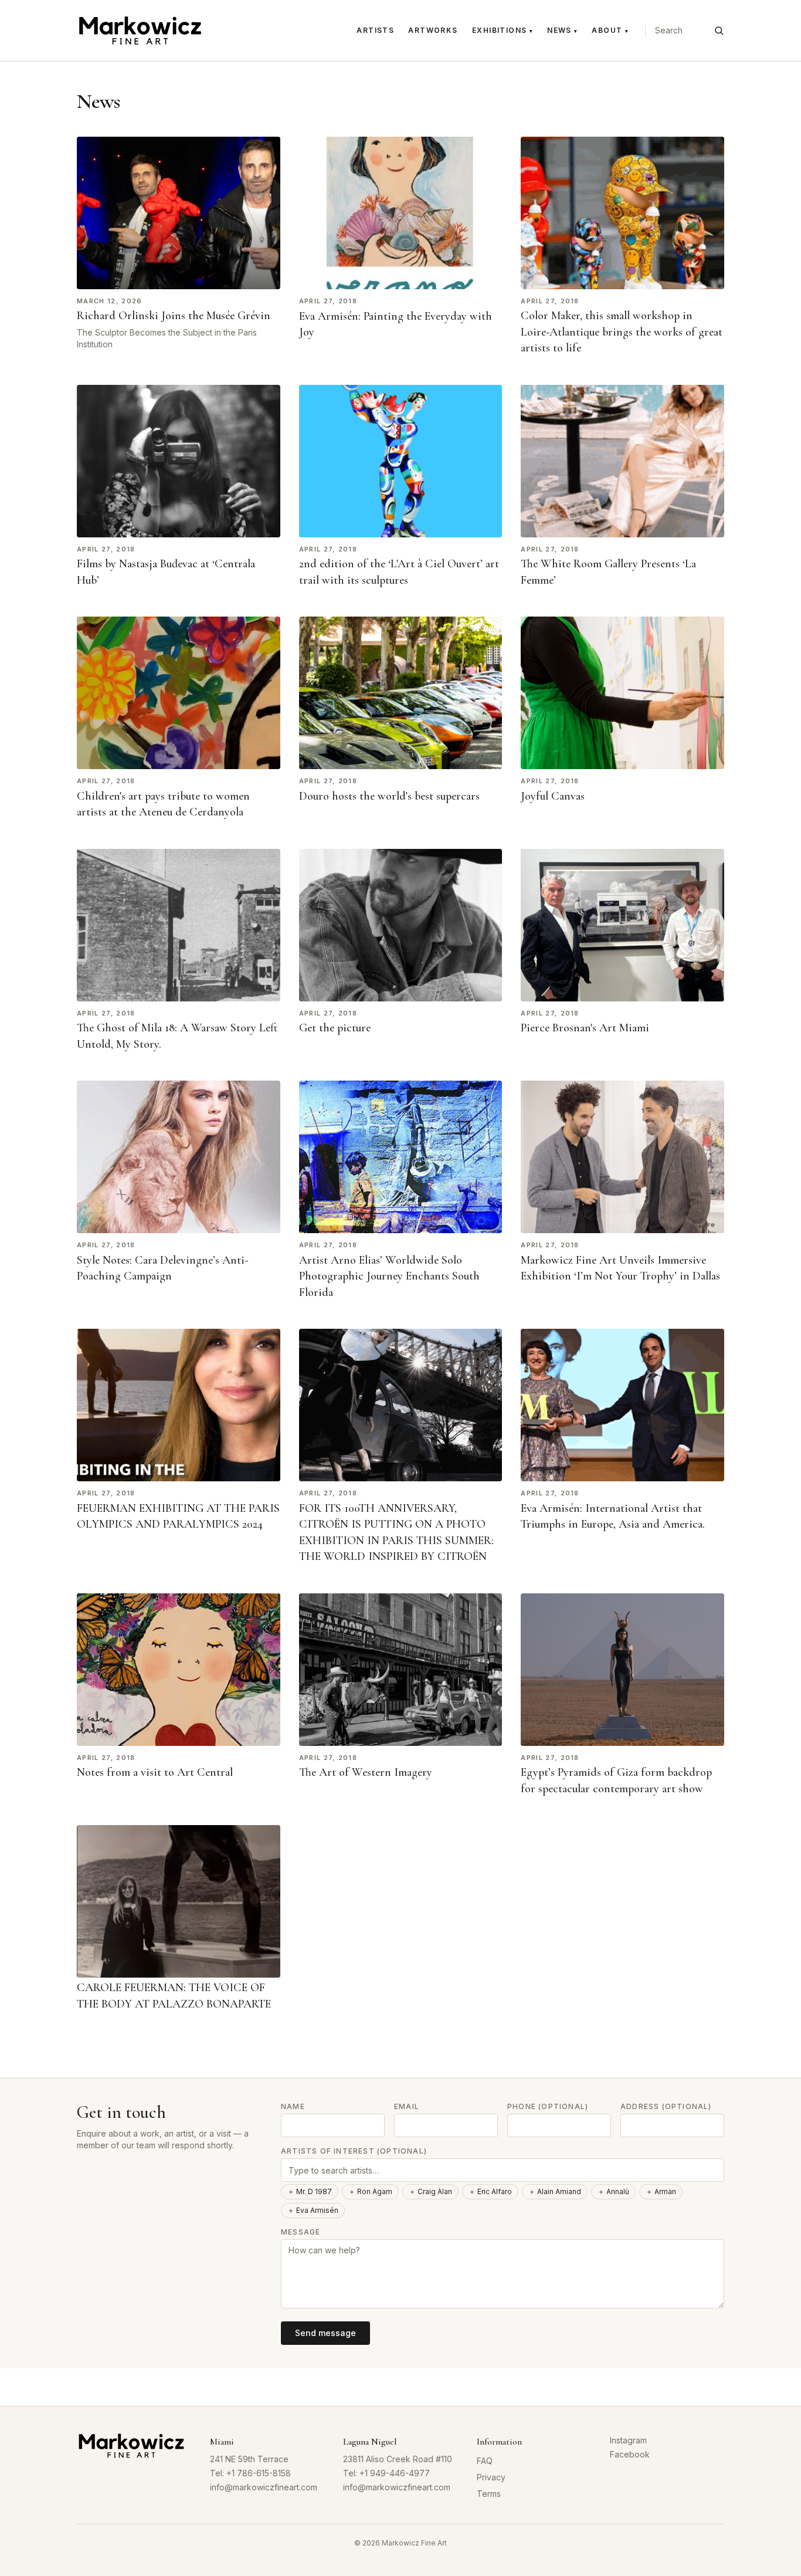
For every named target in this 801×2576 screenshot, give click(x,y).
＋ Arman (661, 2191)
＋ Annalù (613, 2191)
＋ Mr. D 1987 (310, 2191)
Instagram (628, 2440)
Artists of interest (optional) (354, 2151)
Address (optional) (666, 2106)
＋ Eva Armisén (313, 2210)
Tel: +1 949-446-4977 (386, 2473)
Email (407, 2106)
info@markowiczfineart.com (264, 2487)
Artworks (433, 30)
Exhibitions (503, 30)
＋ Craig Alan (430, 2191)
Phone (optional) (548, 2106)
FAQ (485, 2461)
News (562, 30)
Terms (489, 2494)
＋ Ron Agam (370, 2191)
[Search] (719, 31)
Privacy (491, 2477)
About (610, 30)
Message (301, 2232)
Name (293, 2106)
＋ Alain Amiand (555, 2191)
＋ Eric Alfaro (490, 2191)
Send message (325, 2333)
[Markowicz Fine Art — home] (140, 31)
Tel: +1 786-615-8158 (250, 2473)
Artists (375, 30)
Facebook (630, 2454)
